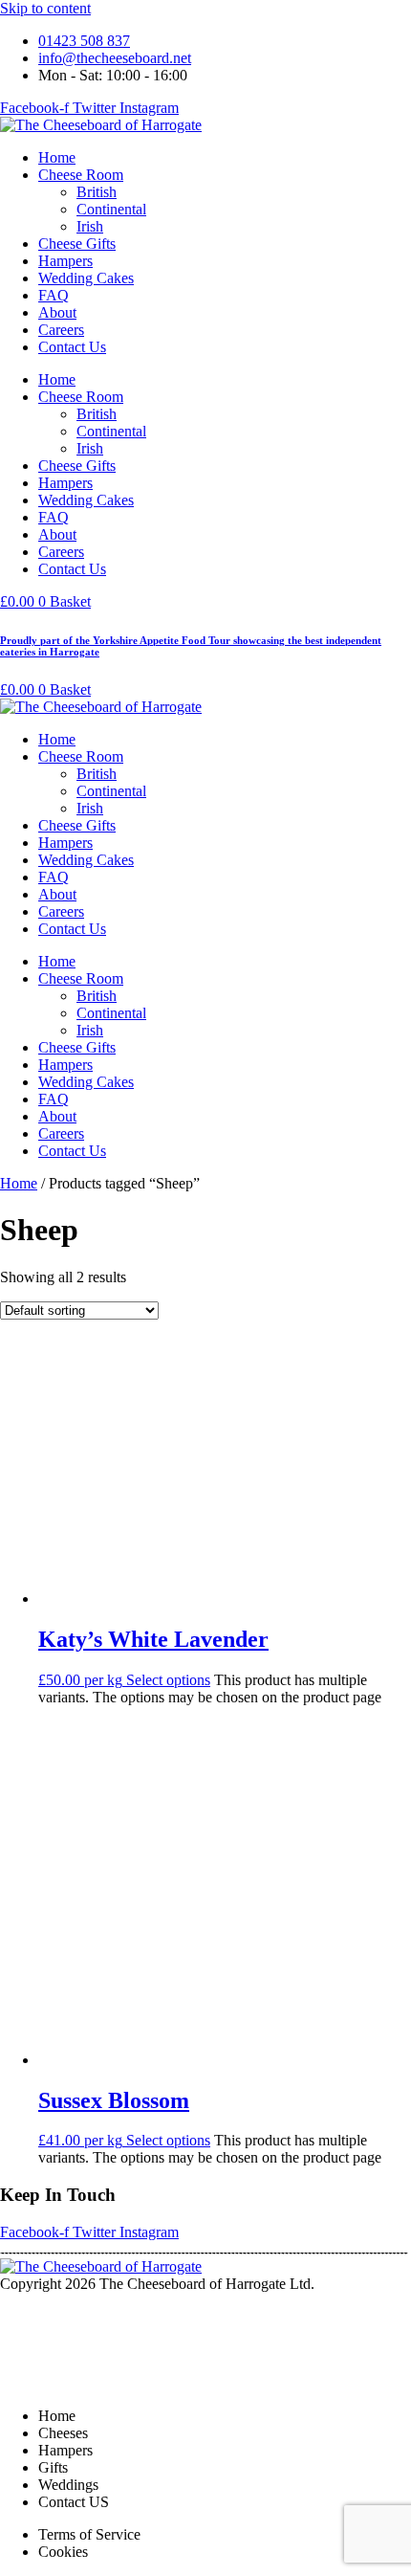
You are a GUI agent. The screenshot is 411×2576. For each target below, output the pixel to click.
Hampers (65, 261)
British (97, 192)
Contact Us (72, 347)
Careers (61, 330)
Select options (168, 1680)
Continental (111, 209)
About (57, 312)
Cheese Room (81, 175)
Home (57, 157)
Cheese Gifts (77, 244)
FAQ (54, 295)
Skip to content (45, 8)
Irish (90, 226)
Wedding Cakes (86, 278)
